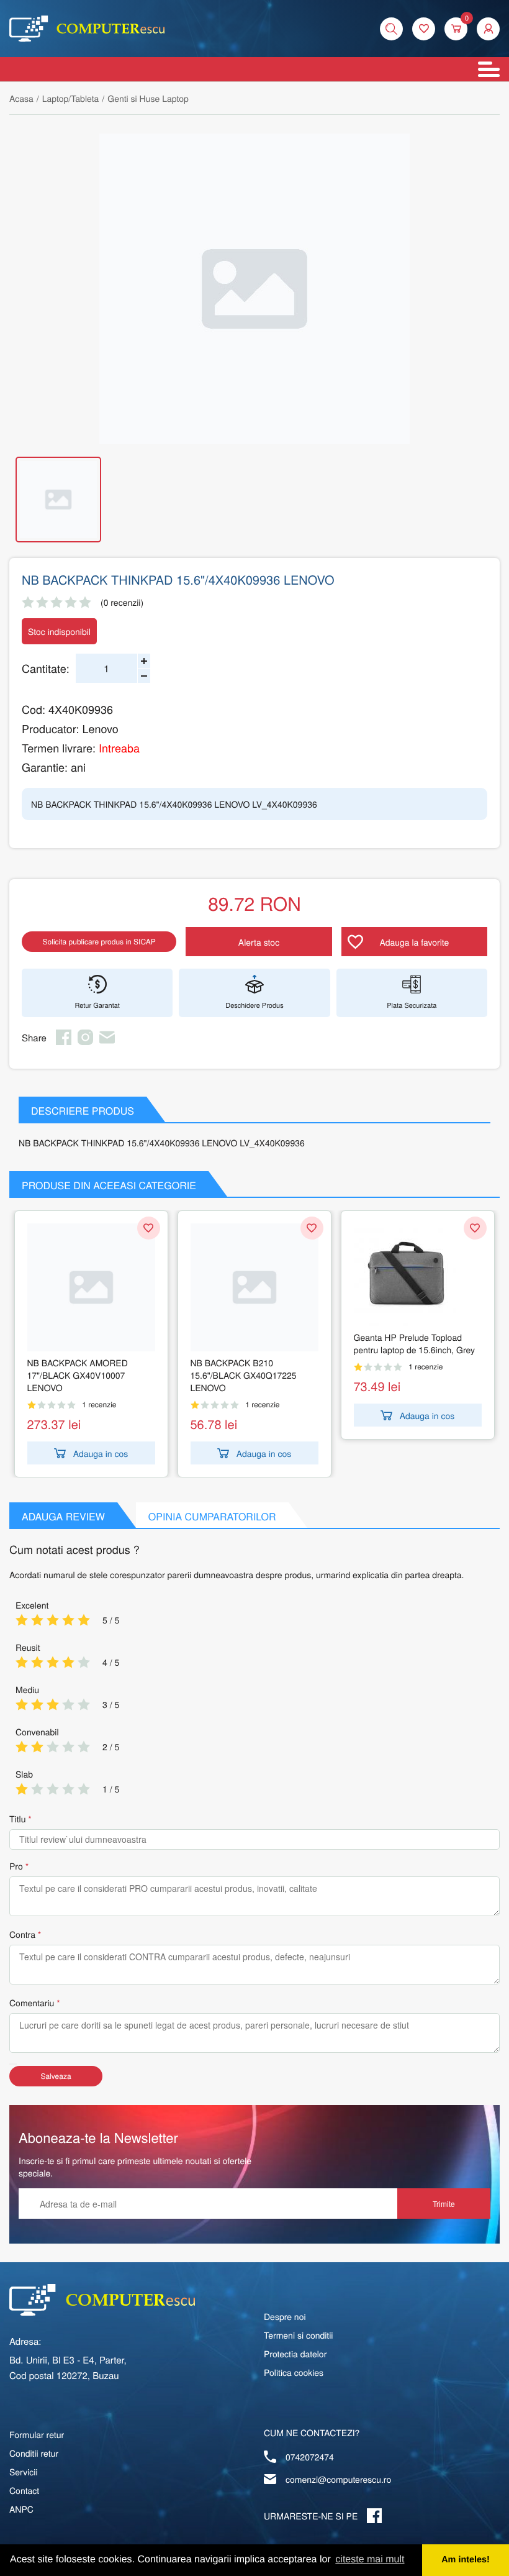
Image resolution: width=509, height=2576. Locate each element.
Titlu (17, 1819)
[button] (488, 29)
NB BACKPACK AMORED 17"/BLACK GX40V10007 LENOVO (78, 1375)
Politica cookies (294, 2372)
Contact (24, 2490)
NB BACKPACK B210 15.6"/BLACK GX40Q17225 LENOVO (244, 1375)
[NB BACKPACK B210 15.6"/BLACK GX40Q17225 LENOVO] (254, 1287)
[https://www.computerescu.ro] (102, 2300)
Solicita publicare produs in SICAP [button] (99, 942)
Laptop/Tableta (71, 98)
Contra (22, 1934)
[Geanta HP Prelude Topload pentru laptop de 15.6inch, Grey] (418, 1275)
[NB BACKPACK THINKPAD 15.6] (254, 289)
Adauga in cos (101, 1453)
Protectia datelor (295, 2354)
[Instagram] (85, 1041)
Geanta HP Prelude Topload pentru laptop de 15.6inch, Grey (414, 1343)
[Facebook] (64, 1041)
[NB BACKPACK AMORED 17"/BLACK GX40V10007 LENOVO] (91, 1287)
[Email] (107, 1041)
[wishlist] (424, 29)
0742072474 (310, 2457)
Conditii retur (34, 2453)
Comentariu (32, 2003)
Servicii (24, 2472)
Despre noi (285, 2316)
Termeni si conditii (298, 2335)
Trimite (444, 2204)
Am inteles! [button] (466, 2560)
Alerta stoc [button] (259, 942)
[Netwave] (87, 29)
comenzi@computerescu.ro (338, 2479)
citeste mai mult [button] (370, 2560)
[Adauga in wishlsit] (149, 1228)
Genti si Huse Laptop (148, 98)
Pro (16, 1866)
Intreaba (119, 748)
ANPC (21, 2509)
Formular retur (37, 2434)
